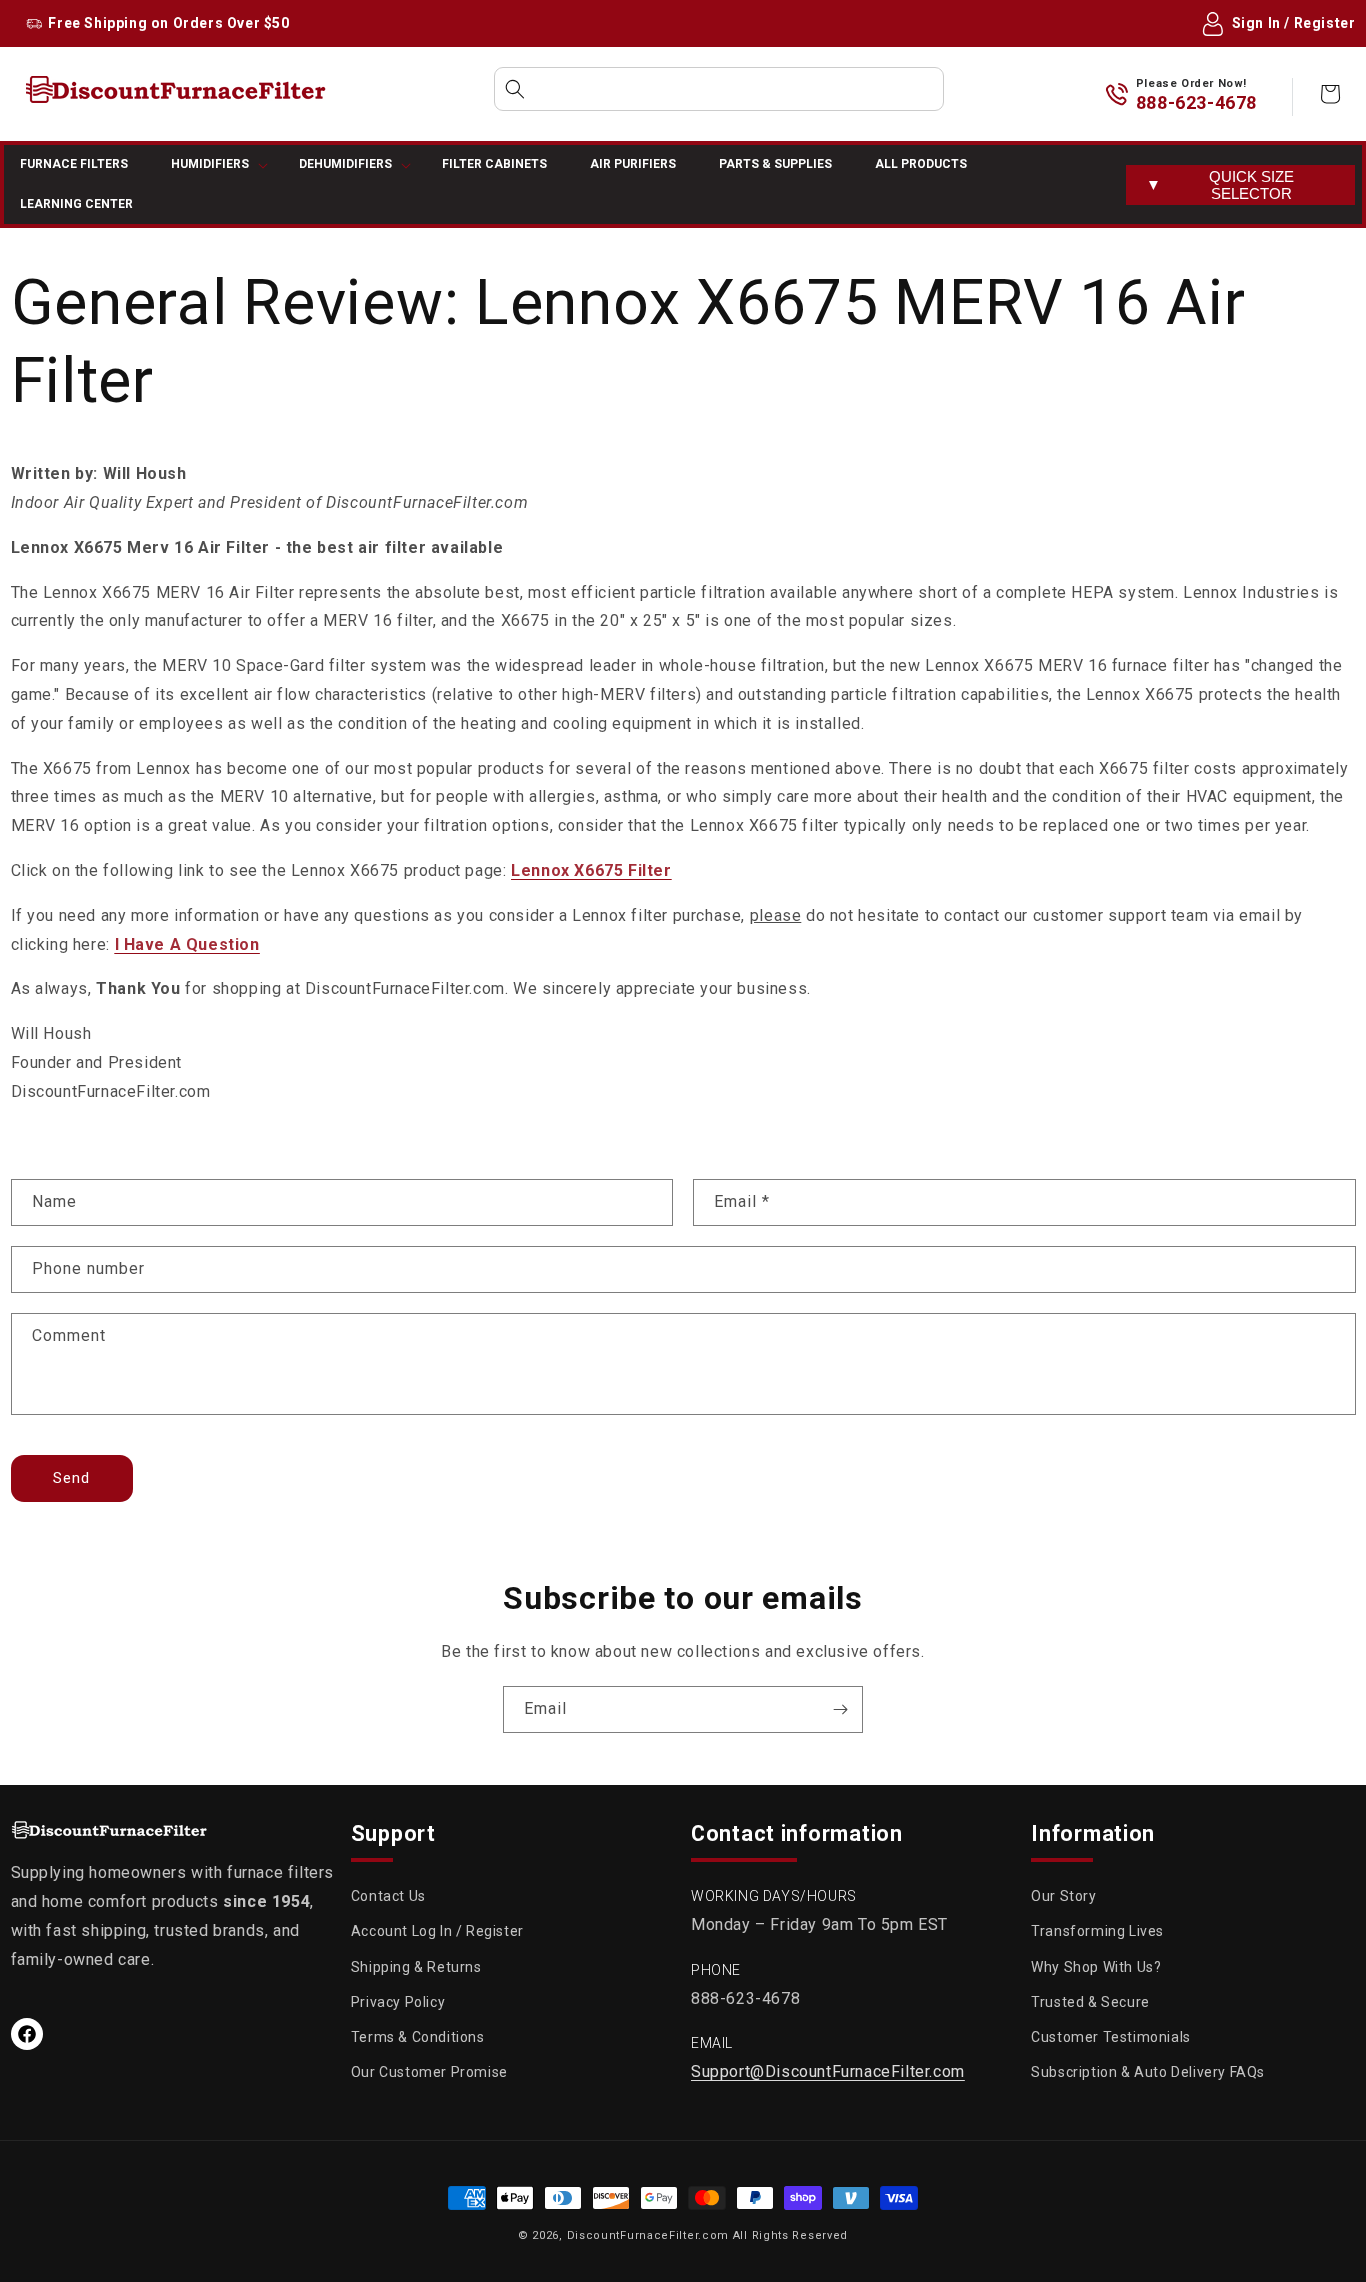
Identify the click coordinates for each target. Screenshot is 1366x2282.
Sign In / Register (1294, 23)
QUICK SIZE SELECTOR (1220, 185)
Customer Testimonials (1111, 2037)
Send (71, 1478)
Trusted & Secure (1090, 2002)
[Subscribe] (840, 1709)
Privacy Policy (398, 2002)
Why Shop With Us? (1096, 1967)
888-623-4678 (1196, 102)
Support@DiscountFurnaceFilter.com (828, 2071)
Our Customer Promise (429, 2072)
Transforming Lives (1097, 1931)
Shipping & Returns (416, 1967)
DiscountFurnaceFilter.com (648, 2235)
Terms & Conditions (418, 2037)
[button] (719, 89)
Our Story (1063, 1896)
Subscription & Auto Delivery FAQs (1148, 2072)
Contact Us (388, 1896)
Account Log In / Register (437, 1931)
